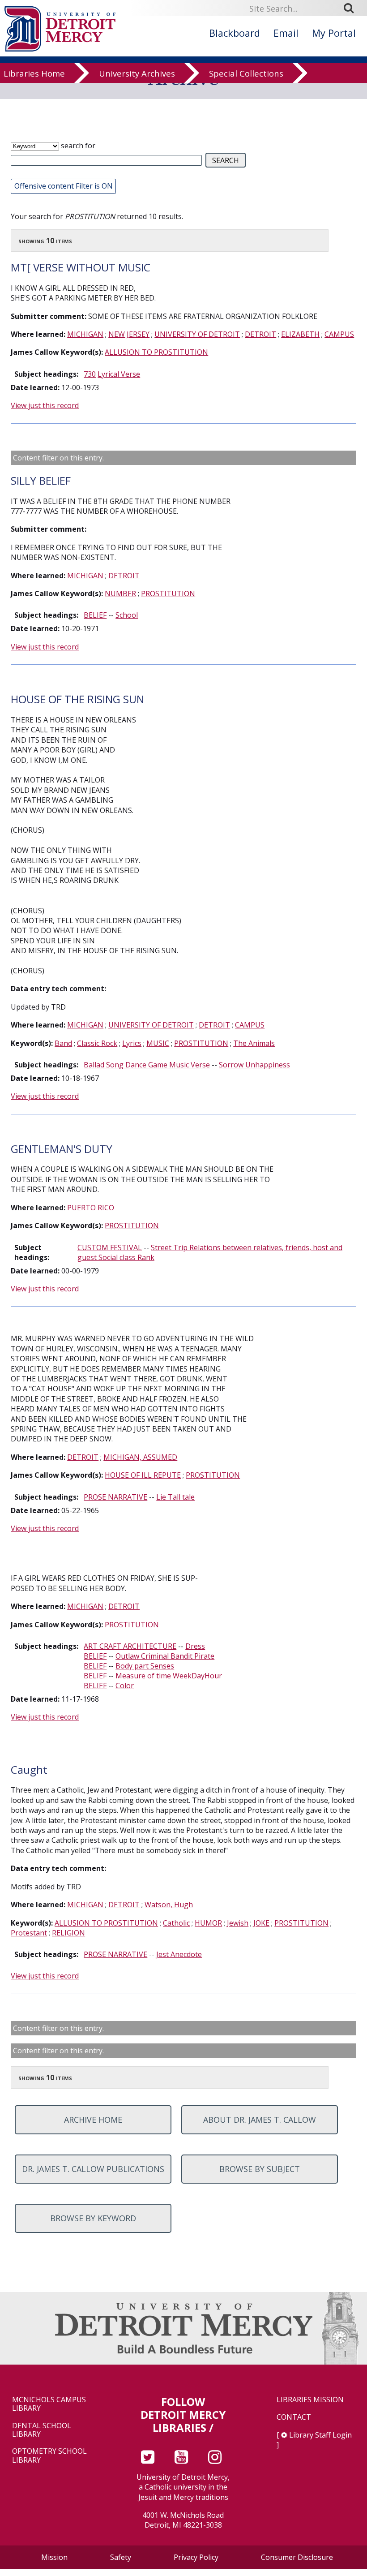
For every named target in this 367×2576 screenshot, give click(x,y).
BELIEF (95, 615)
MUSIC (158, 1043)
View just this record (45, 405)
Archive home (93, 2120)
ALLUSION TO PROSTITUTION (156, 352)
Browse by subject (260, 2169)
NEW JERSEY (129, 334)
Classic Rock (97, 1043)
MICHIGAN (85, 334)
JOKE (261, 1923)
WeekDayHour (197, 1676)
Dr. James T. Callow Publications (93, 2169)
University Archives (137, 73)
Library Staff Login (320, 2435)
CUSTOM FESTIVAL (110, 1247)
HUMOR (208, 1923)
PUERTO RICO (91, 1208)
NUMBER (120, 593)
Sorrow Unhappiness (254, 1065)
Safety (121, 2557)
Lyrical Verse (119, 374)
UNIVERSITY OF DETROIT (197, 334)
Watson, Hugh (169, 1905)
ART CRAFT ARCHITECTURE (130, 1646)
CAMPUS (339, 334)
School (127, 615)
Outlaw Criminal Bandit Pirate (165, 1656)
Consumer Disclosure (297, 2557)
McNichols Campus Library (49, 2404)
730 (90, 374)
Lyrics (132, 1043)
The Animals (254, 1043)
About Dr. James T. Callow (260, 2120)
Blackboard (235, 33)
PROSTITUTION (168, 593)
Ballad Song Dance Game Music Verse (147, 1065)
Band (63, 1043)
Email (286, 33)
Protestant (29, 1933)
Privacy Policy (196, 2557)
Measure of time (143, 1676)
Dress (195, 1646)
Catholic (176, 1923)
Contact (294, 2417)
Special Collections (246, 73)
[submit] (352, 8)
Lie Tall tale (175, 1497)
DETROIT (260, 334)
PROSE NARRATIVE (115, 1497)
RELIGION (68, 1933)
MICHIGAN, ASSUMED (140, 1457)
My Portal (334, 33)
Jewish (238, 1923)
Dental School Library (42, 2430)
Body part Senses (145, 1666)
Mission (54, 2557)
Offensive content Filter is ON (64, 186)
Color (125, 1686)
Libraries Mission (310, 2400)
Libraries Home (34, 73)
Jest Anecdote (179, 1954)
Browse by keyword (93, 2218)
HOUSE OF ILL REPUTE (143, 1475)
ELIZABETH (300, 334)
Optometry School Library (49, 2456)
